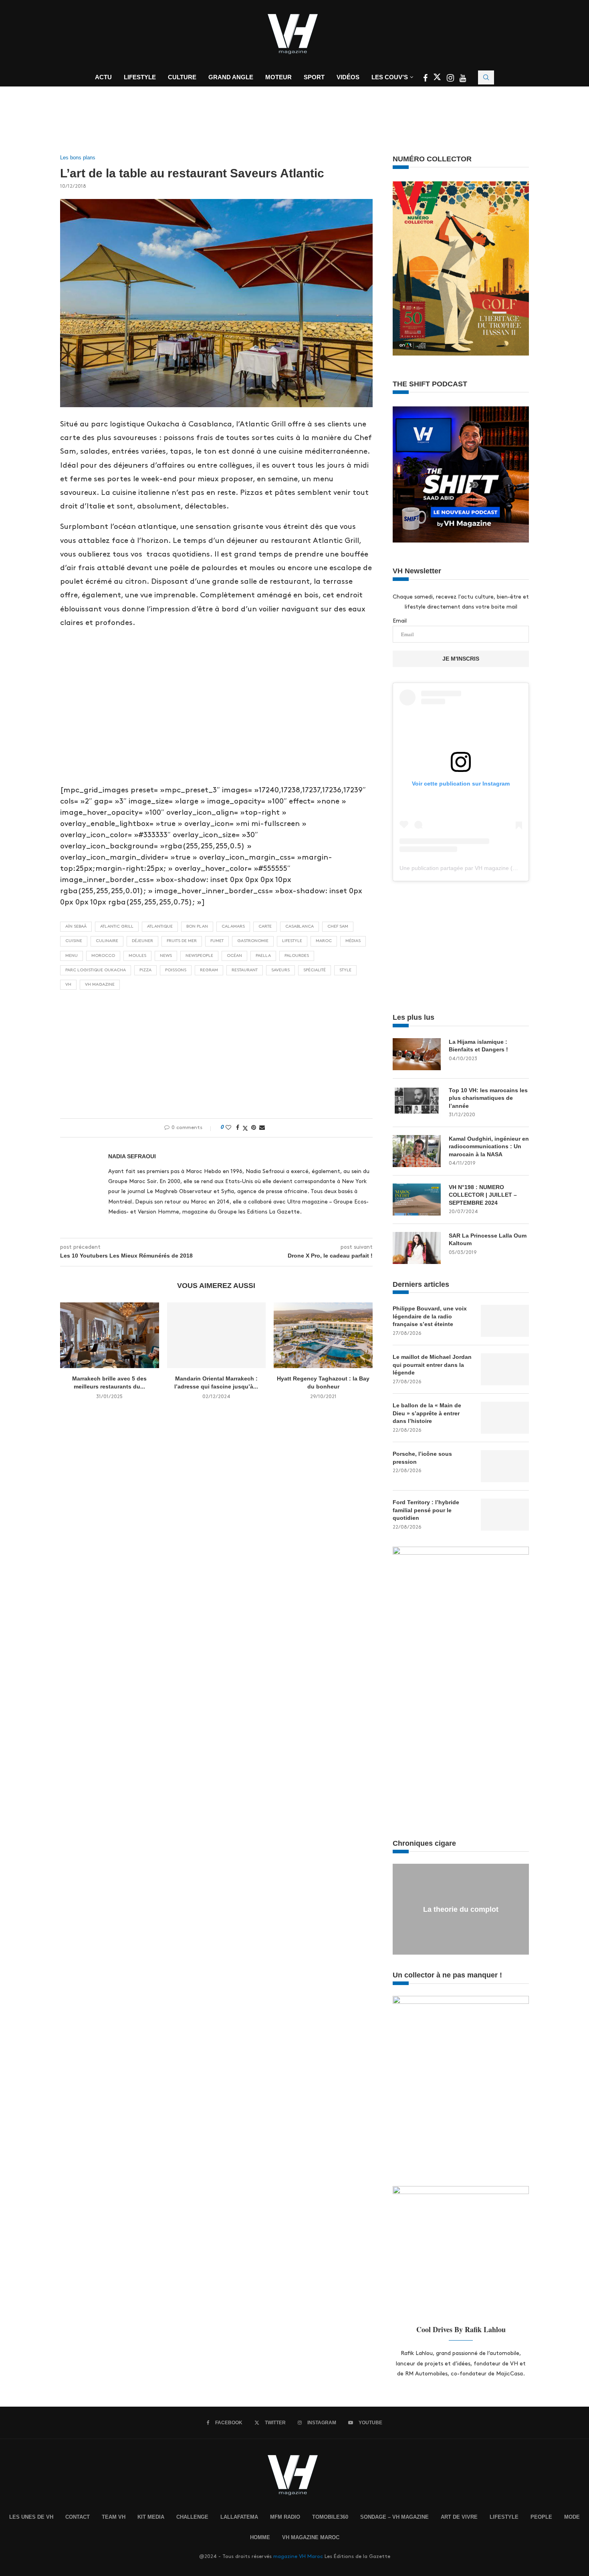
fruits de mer (182, 941)
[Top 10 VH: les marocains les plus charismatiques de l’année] (417, 1103)
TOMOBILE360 (330, 2517)
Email (400, 621)
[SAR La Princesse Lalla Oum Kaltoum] (417, 1248)
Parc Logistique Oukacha (96, 970)
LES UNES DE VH (31, 2517)
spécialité (315, 970)
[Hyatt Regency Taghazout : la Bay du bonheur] (323, 1335)
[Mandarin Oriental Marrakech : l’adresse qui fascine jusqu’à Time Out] (217, 1335)
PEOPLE (541, 2517)
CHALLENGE (192, 2517)
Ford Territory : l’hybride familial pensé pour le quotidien (426, 1510)
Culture (182, 77)
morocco (103, 956)
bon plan (197, 926)
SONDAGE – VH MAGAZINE (394, 2517)
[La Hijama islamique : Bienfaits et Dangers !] (417, 1054)
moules (137, 956)
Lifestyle (140, 77)
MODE (572, 2517)
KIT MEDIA (151, 2517)
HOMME (260, 2537)
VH (68, 985)
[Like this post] (228, 1127)
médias (353, 941)
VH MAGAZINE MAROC (311, 2537)
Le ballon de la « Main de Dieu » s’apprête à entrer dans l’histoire (427, 1413)
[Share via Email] (262, 1127)
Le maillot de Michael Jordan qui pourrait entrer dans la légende (432, 1365)
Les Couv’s (390, 77)
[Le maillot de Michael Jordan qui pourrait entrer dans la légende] (505, 1369)
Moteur (278, 77)
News (166, 956)
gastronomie (253, 941)
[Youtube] (463, 79)
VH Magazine (100, 985)
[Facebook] (426, 79)
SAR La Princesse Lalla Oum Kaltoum (488, 1240)
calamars (233, 926)
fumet (217, 941)
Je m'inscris (461, 659)
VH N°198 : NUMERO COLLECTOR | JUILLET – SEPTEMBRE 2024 (483, 1195)
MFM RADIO (285, 2517)
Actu (103, 77)
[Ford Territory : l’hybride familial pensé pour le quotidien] (505, 1515)
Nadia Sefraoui (132, 1156)
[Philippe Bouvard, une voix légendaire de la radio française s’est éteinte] (505, 1321)
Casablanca (300, 926)
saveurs (280, 970)
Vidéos (348, 77)
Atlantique (160, 926)
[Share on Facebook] (238, 1127)
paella (263, 956)
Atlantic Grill (117, 926)
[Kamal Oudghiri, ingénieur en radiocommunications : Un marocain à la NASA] (417, 1151)
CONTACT (78, 2517)
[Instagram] (451, 79)
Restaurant (245, 970)
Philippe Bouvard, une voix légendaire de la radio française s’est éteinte (430, 1316)
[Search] (486, 77)
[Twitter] (438, 79)
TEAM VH (114, 2517)
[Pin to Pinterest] (254, 1127)
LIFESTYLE (504, 2517)
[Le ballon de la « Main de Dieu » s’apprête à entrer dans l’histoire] (505, 1418)
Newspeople (199, 956)
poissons (176, 970)
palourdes (297, 956)
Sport (314, 77)
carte (265, 926)
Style (345, 970)
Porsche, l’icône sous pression (422, 1458)
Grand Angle (231, 77)
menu (72, 956)
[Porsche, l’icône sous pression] (505, 1466)
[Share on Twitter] (245, 1128)
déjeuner (142, 941)
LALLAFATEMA (239, 2517)
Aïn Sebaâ (76, 926)
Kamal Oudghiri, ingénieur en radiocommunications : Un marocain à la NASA (489, 1146)
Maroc (324, 941)
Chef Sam (338, 926)
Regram (209, 970)
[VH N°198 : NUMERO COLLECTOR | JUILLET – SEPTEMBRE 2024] (417, 1200)
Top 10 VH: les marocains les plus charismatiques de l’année (488, 1098)
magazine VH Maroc (298, 2556)
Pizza (145, 970)
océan (234, 956)
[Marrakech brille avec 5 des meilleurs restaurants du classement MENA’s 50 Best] (110, 1335)
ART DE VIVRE (459, 2517)
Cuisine (74, 941)
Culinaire (107, 941)
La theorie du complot (461, 1909)
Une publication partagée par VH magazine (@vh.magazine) (476, 868)
